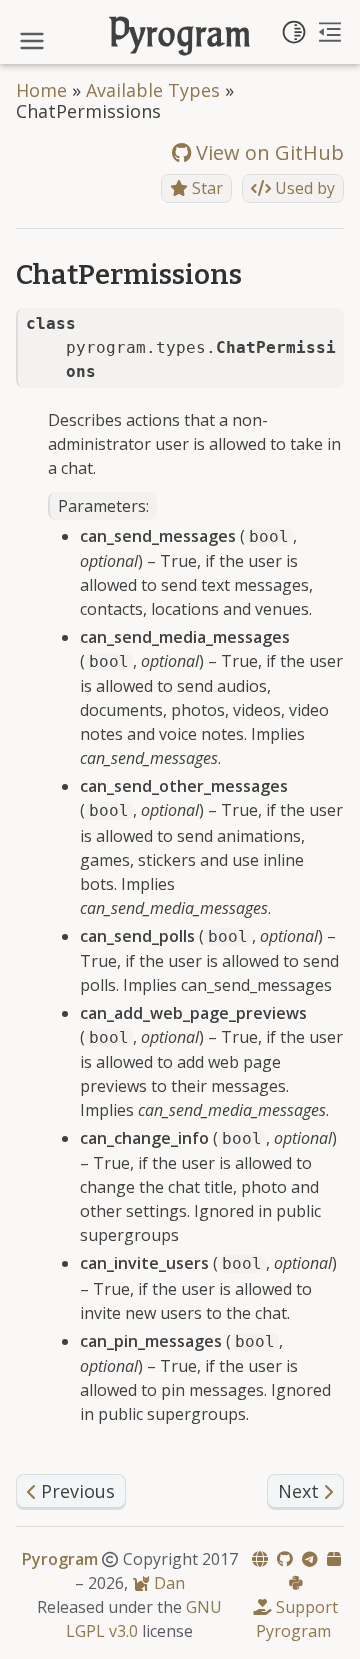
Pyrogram (180, 36)
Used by (303, 188)
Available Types (153, 90)
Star (205, 188)
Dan (167, 1583)
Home (41, 90)
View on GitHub (267, 152)
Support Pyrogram (297, 1619)
